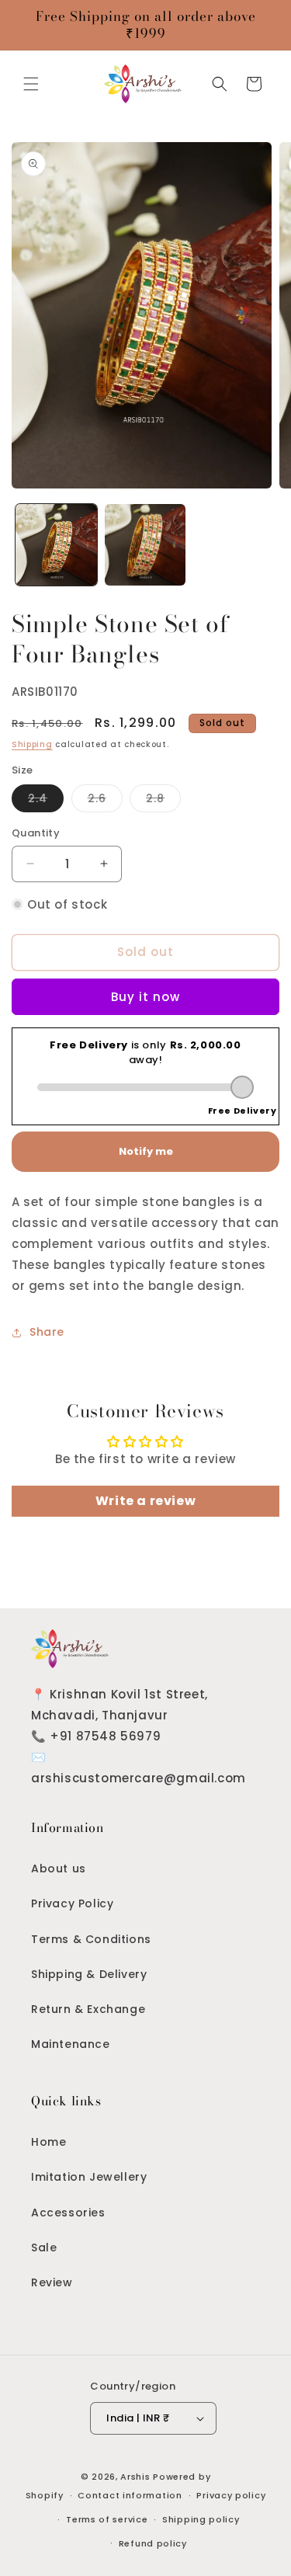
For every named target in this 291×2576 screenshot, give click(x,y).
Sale (44, 2247)
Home (48, 2142)
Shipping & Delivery (89, 1974)
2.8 (163, 801)
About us (59, 1869)
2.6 (105, 801)
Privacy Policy (72, 1903)
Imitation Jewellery (89, 2177)
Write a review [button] (145, 1501)
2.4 (46, 801)
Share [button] (47, 1332)
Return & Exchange (88, 2009)
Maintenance (71, 2044)
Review (52, 2282)
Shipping (32, 744)
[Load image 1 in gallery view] (56, 545)
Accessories (68, 2213)
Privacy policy (231, 2495)
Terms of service (107, 2519)
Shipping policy (201, 2519)
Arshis (137, 2477)
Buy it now (145, 997)
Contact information (130, 2495)
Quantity (36, 833)
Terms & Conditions (91, 1939)
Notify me (146, 1151)
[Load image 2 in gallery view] (145, 545)
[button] (31, 84)
